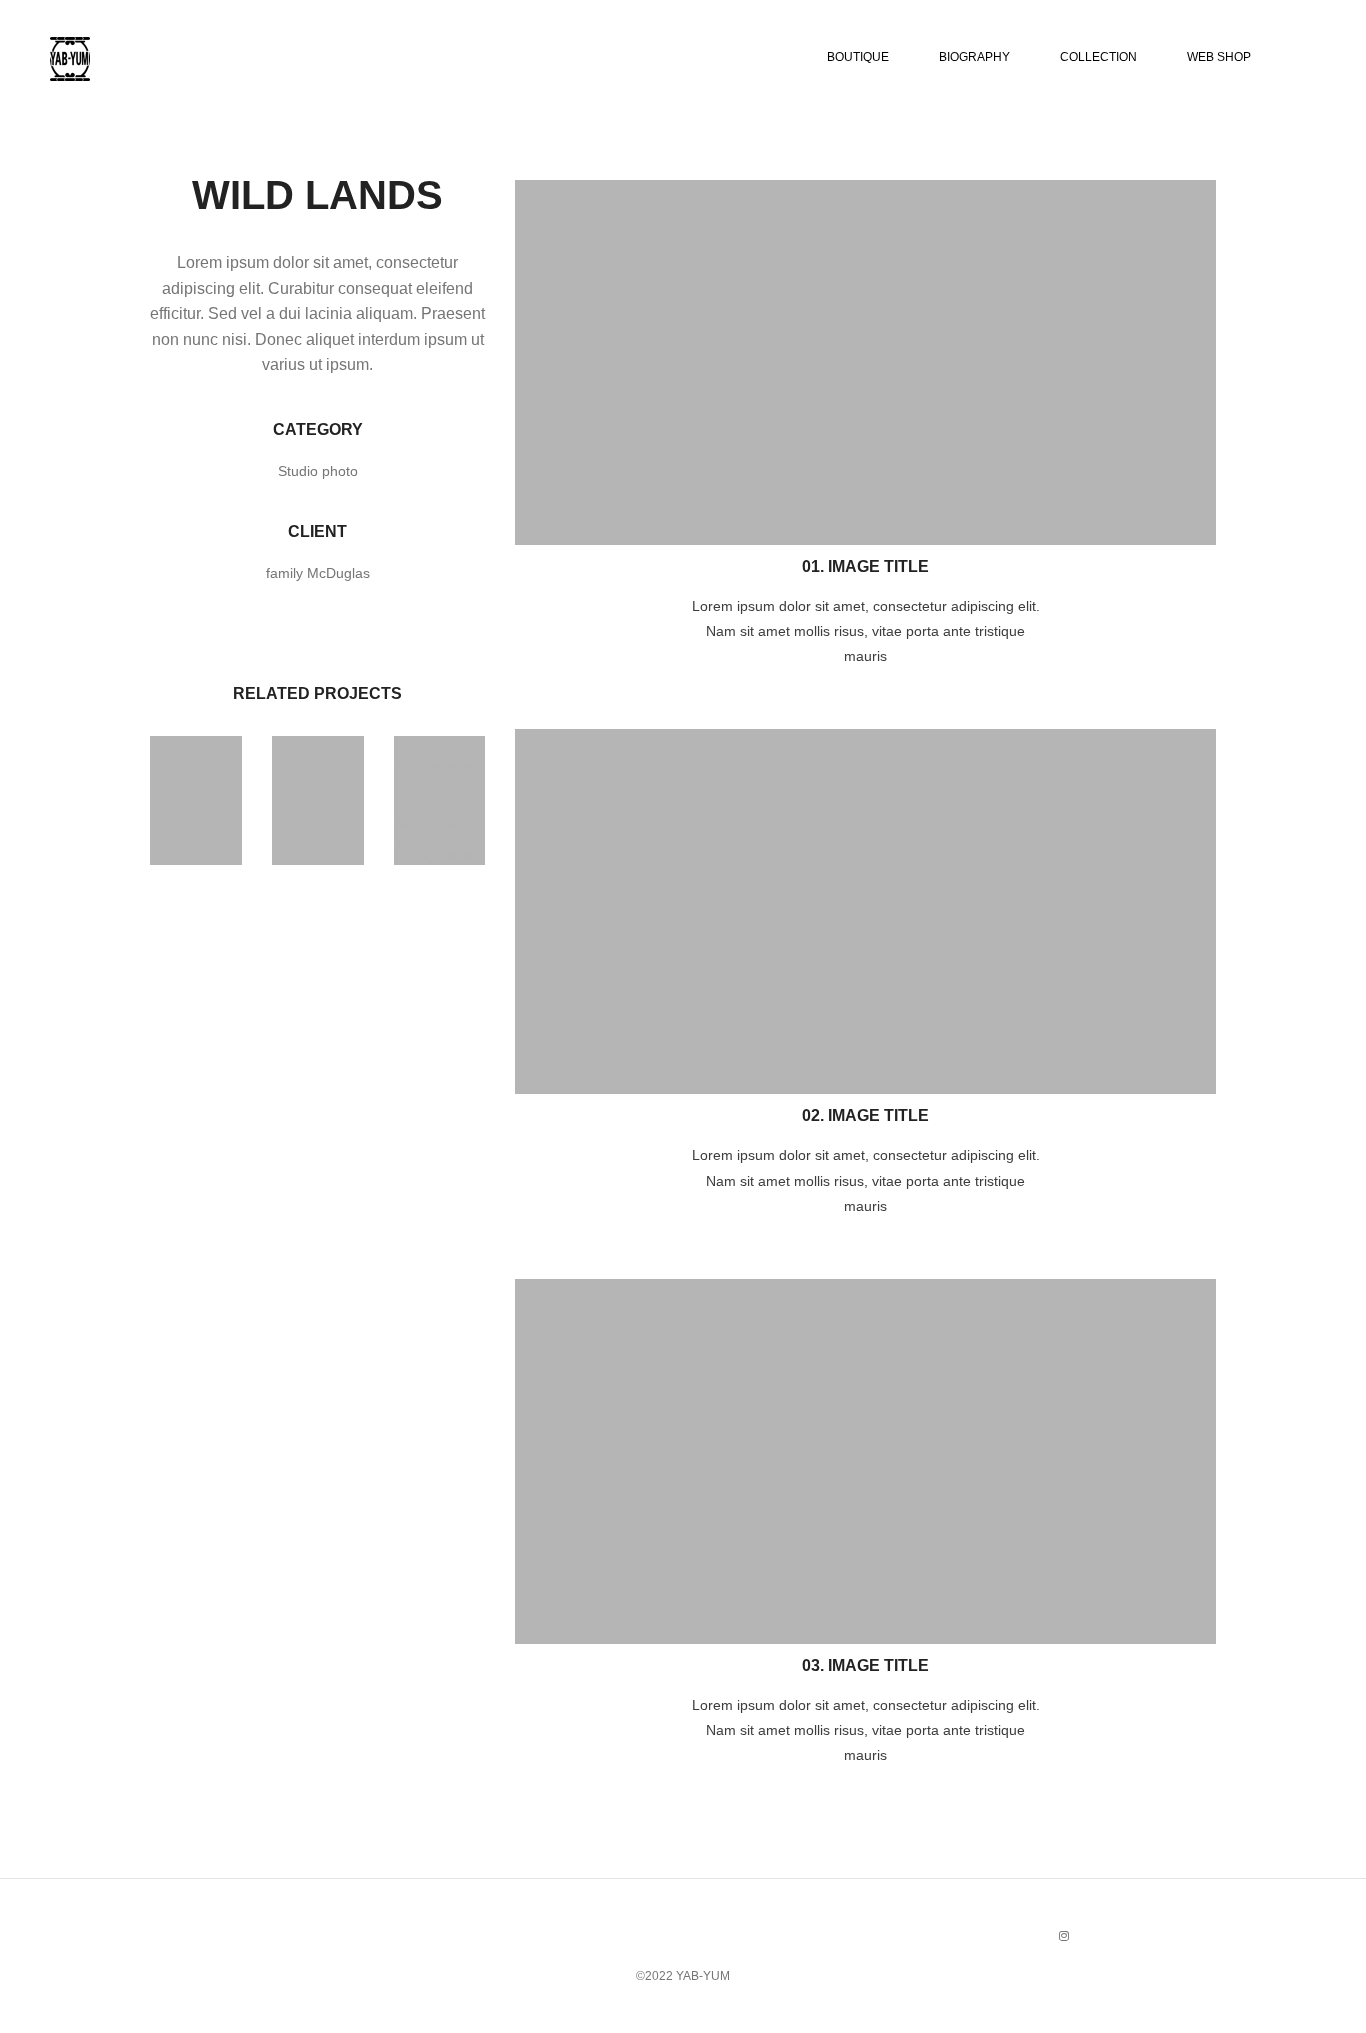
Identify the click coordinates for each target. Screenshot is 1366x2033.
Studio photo (318, 471)
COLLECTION (1098, 57)
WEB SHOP (1219, 57)
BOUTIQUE (858, 57)
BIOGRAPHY (974, 57)
